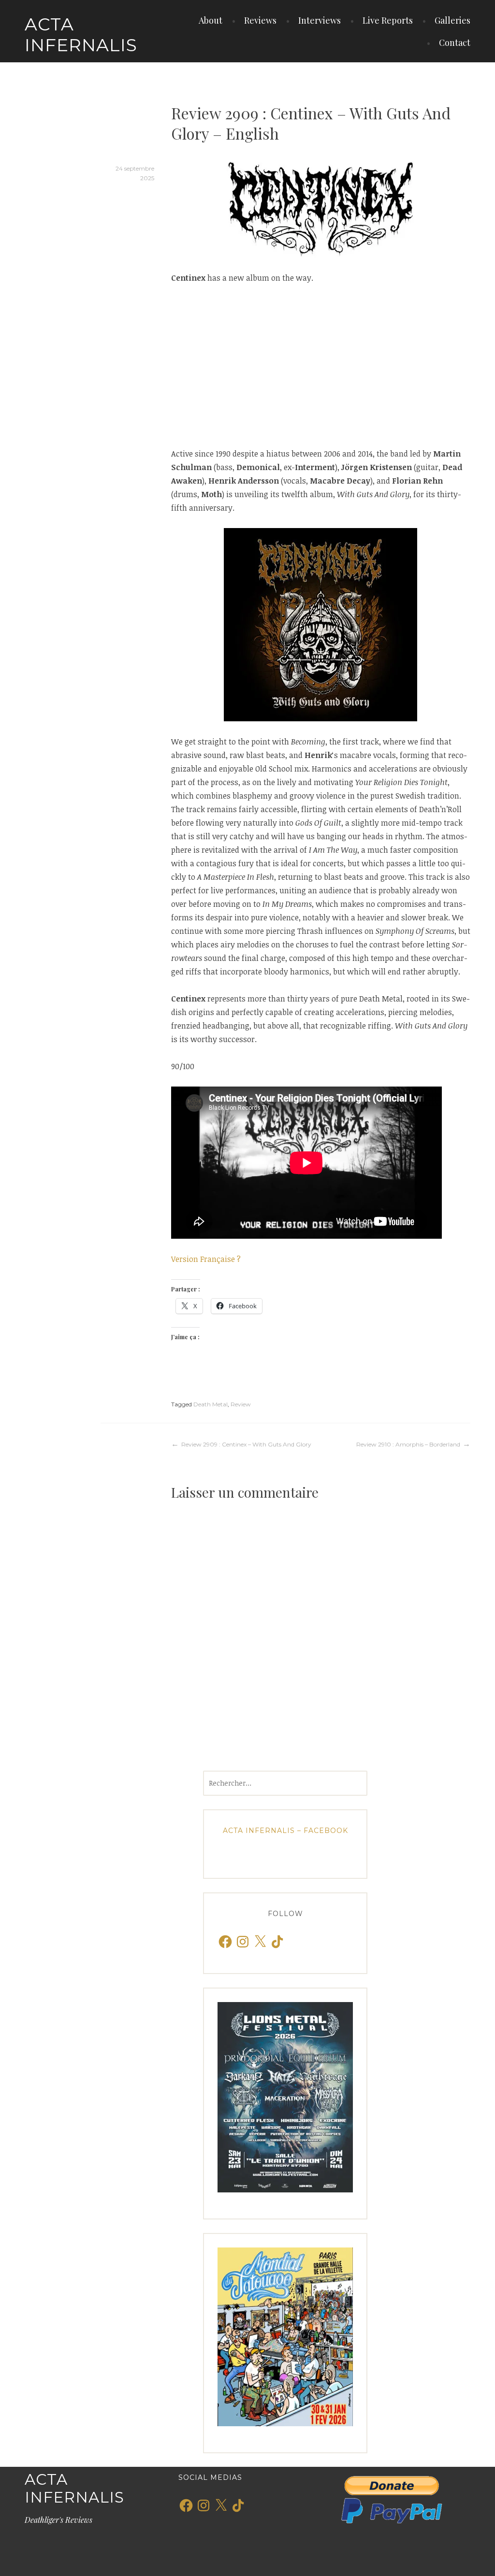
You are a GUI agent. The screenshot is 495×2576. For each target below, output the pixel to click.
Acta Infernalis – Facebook (285, 1831)
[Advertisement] (321, 366)
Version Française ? (206, 1259)
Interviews (320, 20)
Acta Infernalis (81, 35)
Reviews (260, 20)
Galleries (452, 20)
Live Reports (388, 20)
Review (241, 1404)
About (211, 20)
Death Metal (211, 1404)
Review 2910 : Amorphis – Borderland (408, 1444)
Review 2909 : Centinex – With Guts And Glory (246, 1444)
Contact (455, 43)
